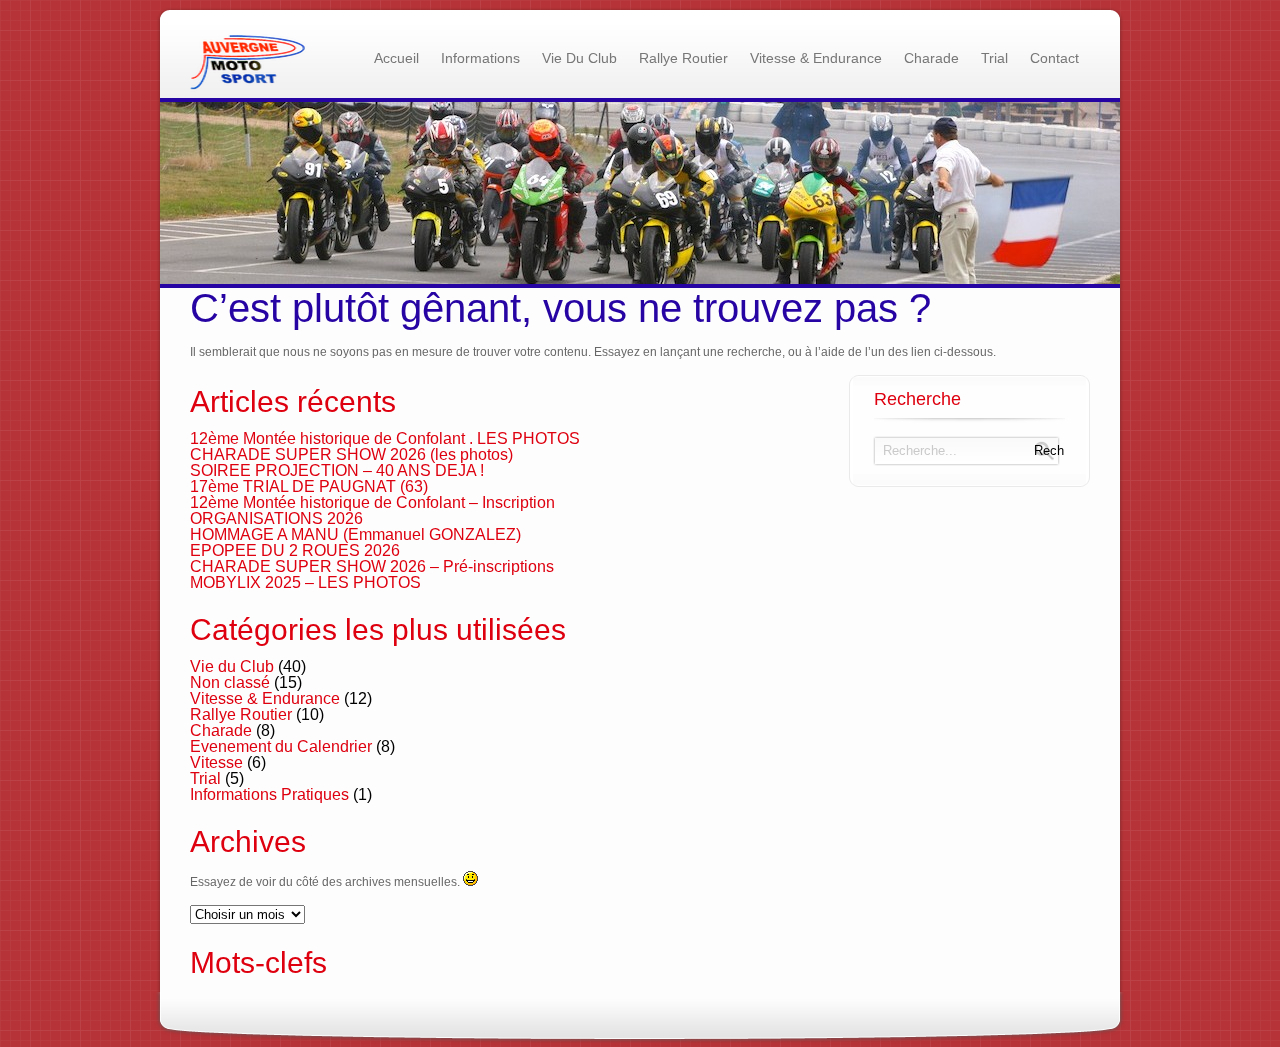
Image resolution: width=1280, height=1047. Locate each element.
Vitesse (216, 762)
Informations (480, 58)
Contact (1054, 58)
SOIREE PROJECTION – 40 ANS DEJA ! (337, 470)
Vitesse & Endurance (816, 58)
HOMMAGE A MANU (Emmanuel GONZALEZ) (355, 534)
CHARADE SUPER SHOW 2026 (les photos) (351, 454)
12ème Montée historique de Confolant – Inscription (372, 502)
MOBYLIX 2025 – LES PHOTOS (305, 582)
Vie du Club (579, 58)
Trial (994, 58)
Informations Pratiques (269, 794)
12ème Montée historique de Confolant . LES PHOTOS (385, 438)
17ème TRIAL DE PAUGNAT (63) (309, 486)
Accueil (396, 58)
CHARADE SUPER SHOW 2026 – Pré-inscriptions (372, 566)
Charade (931, 58)
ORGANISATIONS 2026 (276, 518)
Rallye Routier (683, 58)
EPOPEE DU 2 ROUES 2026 (295, 550)
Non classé (230, 682)
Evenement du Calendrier (281, 746)
